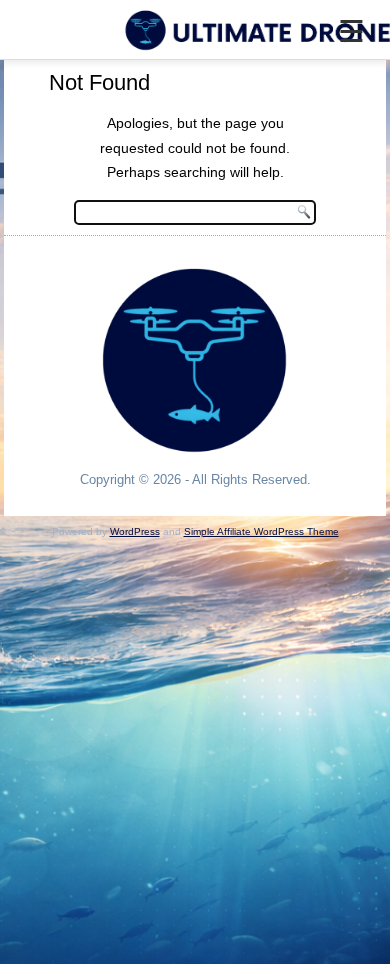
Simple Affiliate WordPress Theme (261, 531)
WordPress (135, 531)
